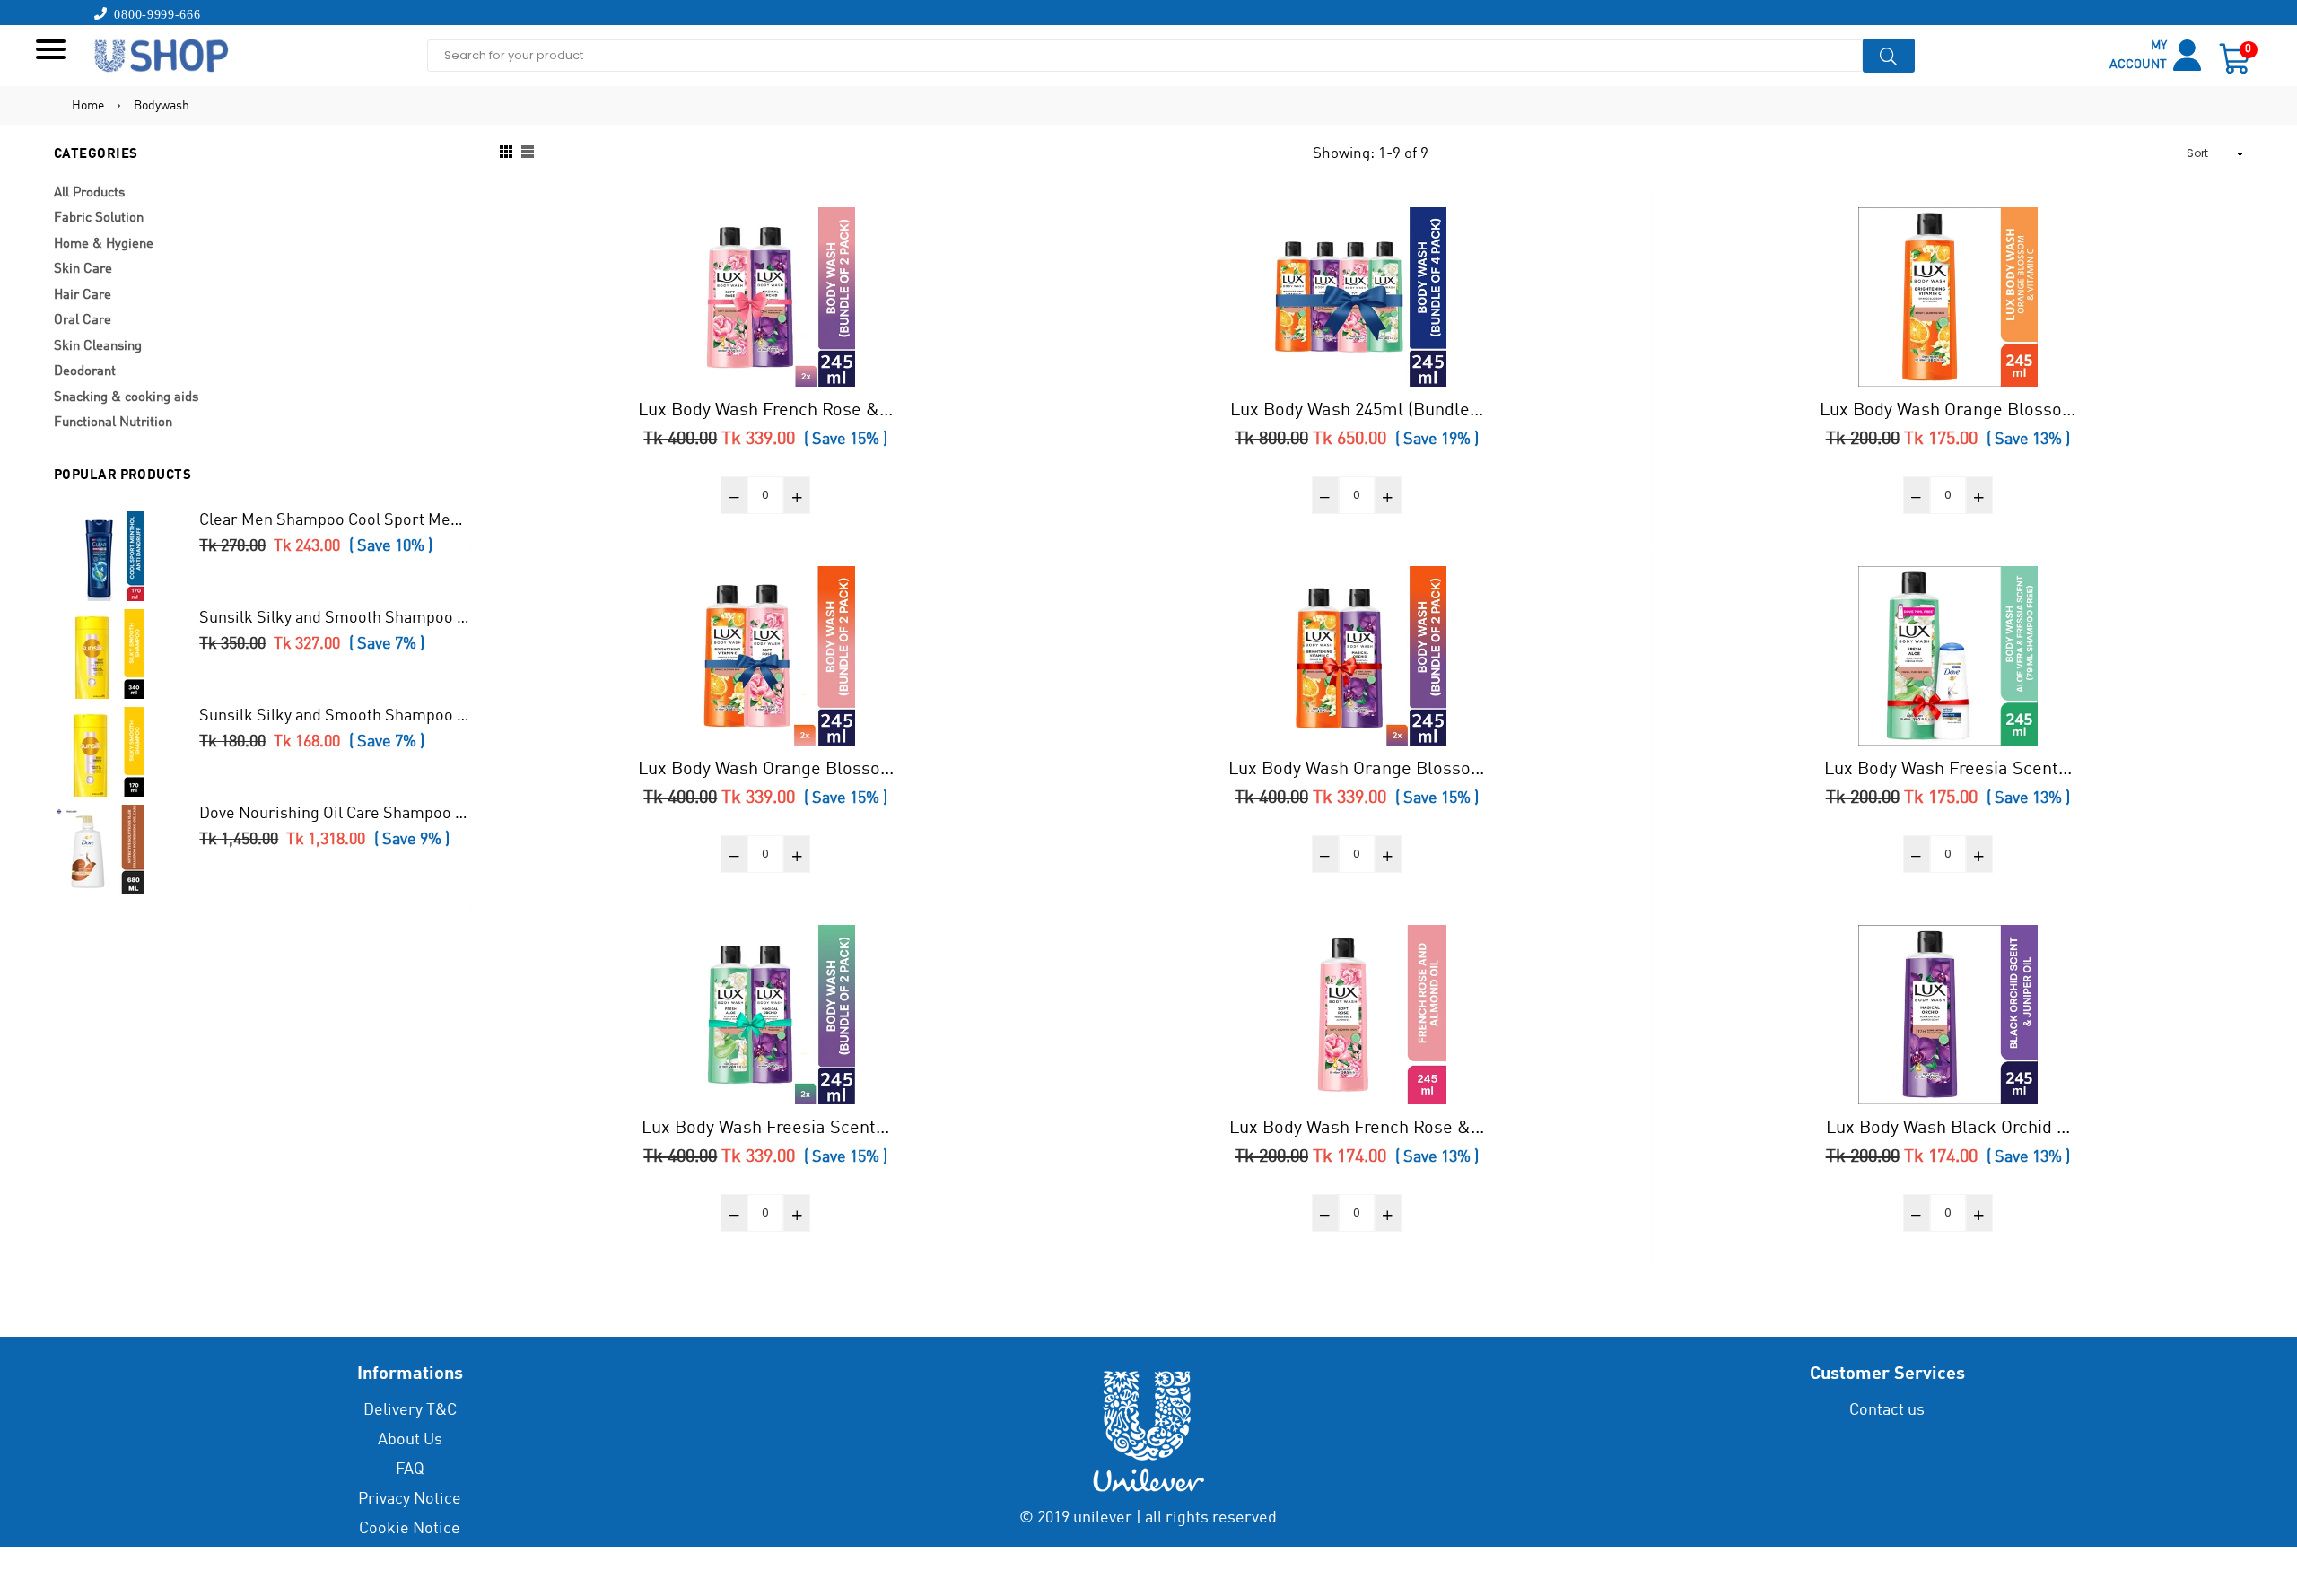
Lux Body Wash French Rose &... (765, 411)
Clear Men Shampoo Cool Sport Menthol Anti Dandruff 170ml (335, 520)
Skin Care (83, 270)
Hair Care (83, 296)
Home (88, 106)
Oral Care (83, 321)
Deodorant (85, 372)
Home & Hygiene (104, 244)
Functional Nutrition (113, 423)
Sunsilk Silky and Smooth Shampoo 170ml (335, 716)
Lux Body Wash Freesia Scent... (1948, 770)
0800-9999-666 (154, 13)
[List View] (528, 154)
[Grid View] (506, 154)
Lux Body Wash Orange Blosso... (1948, 411)
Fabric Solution (99, 218)
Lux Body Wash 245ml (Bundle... (1357, 411)
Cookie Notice (410, 1529)
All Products (89, 193)
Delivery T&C (410, 1410)
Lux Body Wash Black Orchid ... (1948, 1129)
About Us (410, 1440)
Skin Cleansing (98, 347)
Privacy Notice (410, 1499)
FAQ (410, 1470)
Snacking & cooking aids (126, 398)
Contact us (1887, 1410)
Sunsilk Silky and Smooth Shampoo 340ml (335, 618)
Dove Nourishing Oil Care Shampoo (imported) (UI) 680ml (335, 814)
